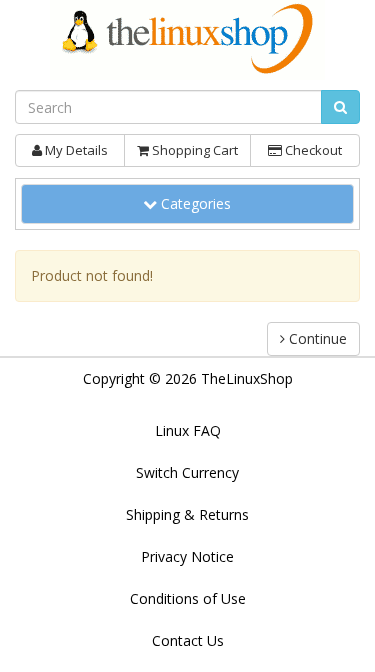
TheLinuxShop (247, 378)
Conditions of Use (188, 598)
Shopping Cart (193, 150)
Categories (201, 203)
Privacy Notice (187, 556)
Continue (316, 338)
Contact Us (188, 640)
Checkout (312, 150)
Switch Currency (187, 472)
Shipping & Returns (187, 514)
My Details (75, 150)
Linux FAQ (188, 430)
